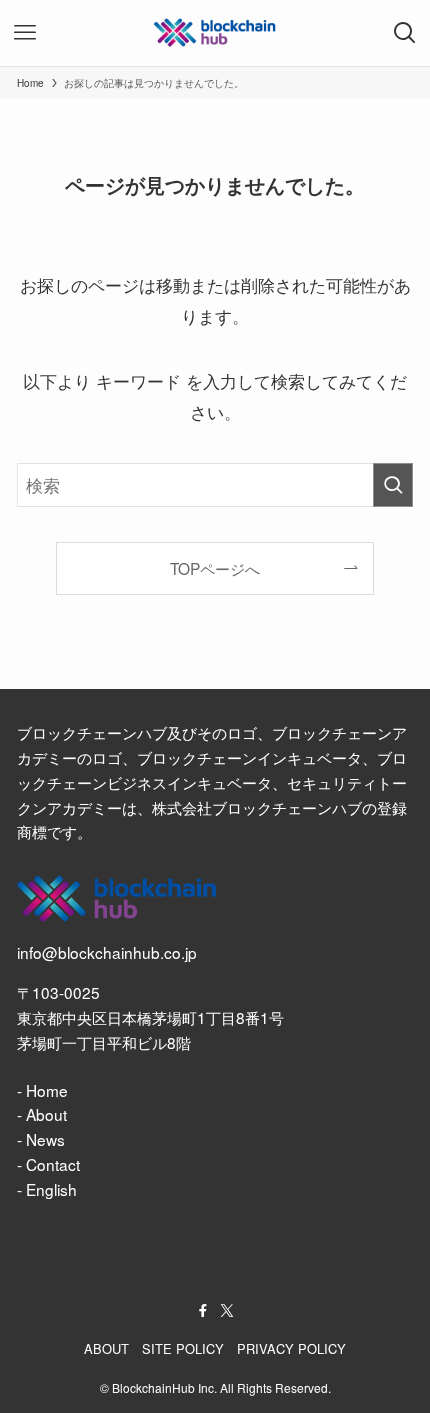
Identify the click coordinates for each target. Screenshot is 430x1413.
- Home (42, 1090)
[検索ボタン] (405, 33)
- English (47, 1189)
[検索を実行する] (393, 485)
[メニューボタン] (25, 33)
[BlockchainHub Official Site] (215, 33)
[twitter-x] (227, 1311)
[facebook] (203, 1311)
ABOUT (106, 1348)
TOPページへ (215, 568)
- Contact (48, 1164)
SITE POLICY (183, 1348)
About (46, 1114)
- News (41, 1139)
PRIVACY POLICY (291, 1348)
